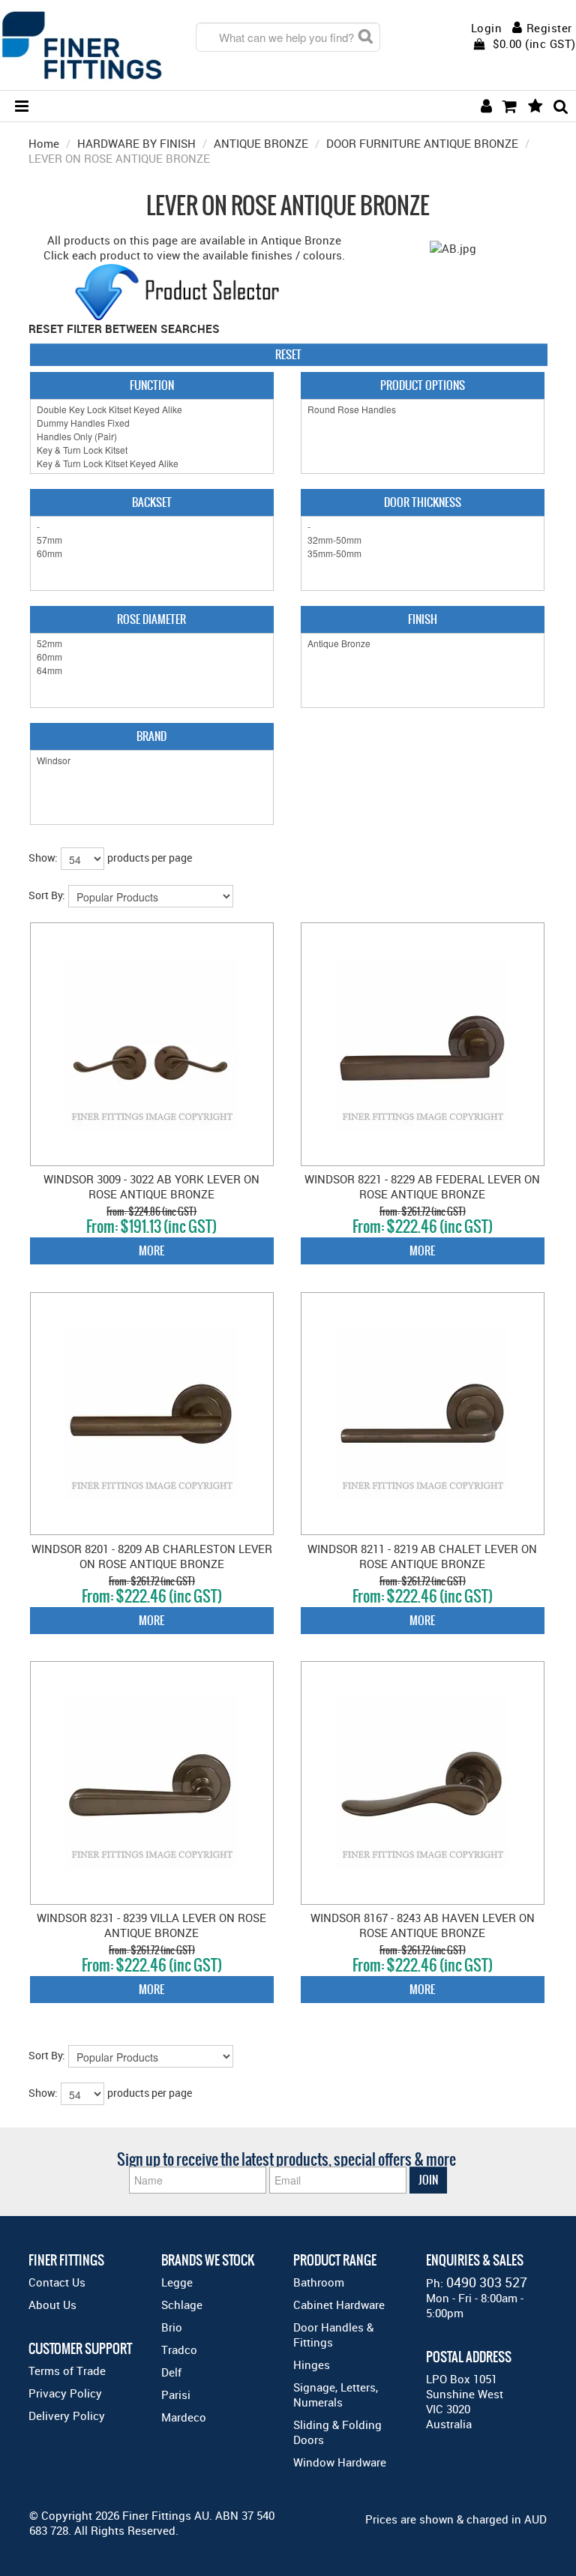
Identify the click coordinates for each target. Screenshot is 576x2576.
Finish (423, 619)
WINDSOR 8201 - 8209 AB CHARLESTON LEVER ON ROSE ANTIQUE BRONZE (152, 1556)
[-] (152, 526)
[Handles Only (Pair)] (152, 436)
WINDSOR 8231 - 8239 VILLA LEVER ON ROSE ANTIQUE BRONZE (151, 1925)
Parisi (176, 2395)
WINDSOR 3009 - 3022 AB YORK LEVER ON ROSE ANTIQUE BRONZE (151, 1186)
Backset (152, 502)
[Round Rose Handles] (423, 409)
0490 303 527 (487, 2282)
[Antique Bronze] (423, 643)
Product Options (423, 385)
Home (44, 143)
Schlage (182, 2305)
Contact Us (57, 2282)
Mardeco (184, 2417)
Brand (151, 736)
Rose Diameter (151, 619)
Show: (43, 858)
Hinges (312, 2365)
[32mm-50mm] (423, 540)
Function (152, 385)
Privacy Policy (65, 2393)
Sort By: (47, 895)
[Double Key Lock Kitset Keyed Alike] (152, 409)
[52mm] (152, 643)
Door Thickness (423, 502)
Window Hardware (340, 2462)
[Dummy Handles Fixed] (152, 423)
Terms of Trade (67, 2371)
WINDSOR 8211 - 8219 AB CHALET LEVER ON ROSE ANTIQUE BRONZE (422, 1556)
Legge (177, 2282)
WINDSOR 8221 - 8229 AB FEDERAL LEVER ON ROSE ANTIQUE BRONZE (422, 1186)
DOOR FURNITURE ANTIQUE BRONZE (422, 143)
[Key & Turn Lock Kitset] (152, 450)
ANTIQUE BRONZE (261, 143)
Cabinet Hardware (339, 2305)
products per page (150, 858)
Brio (172, 2327)
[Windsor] (152, 760)
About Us (52, 2305)
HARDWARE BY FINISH (136, 143)
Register (549, 28)
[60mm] (152, 553)
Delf (171, 2372)
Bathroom (319, 2282)
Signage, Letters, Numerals (336, 2395)
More (151, 1251)
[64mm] (152, 670)
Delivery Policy (67, 2416)
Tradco (179, 2350)
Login (487, 28)
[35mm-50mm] (423, 553)
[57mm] (152, 540)
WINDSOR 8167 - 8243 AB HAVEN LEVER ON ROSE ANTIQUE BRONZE (423, 1925)
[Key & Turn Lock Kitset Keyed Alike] (152, 463)
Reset (288, 354)
